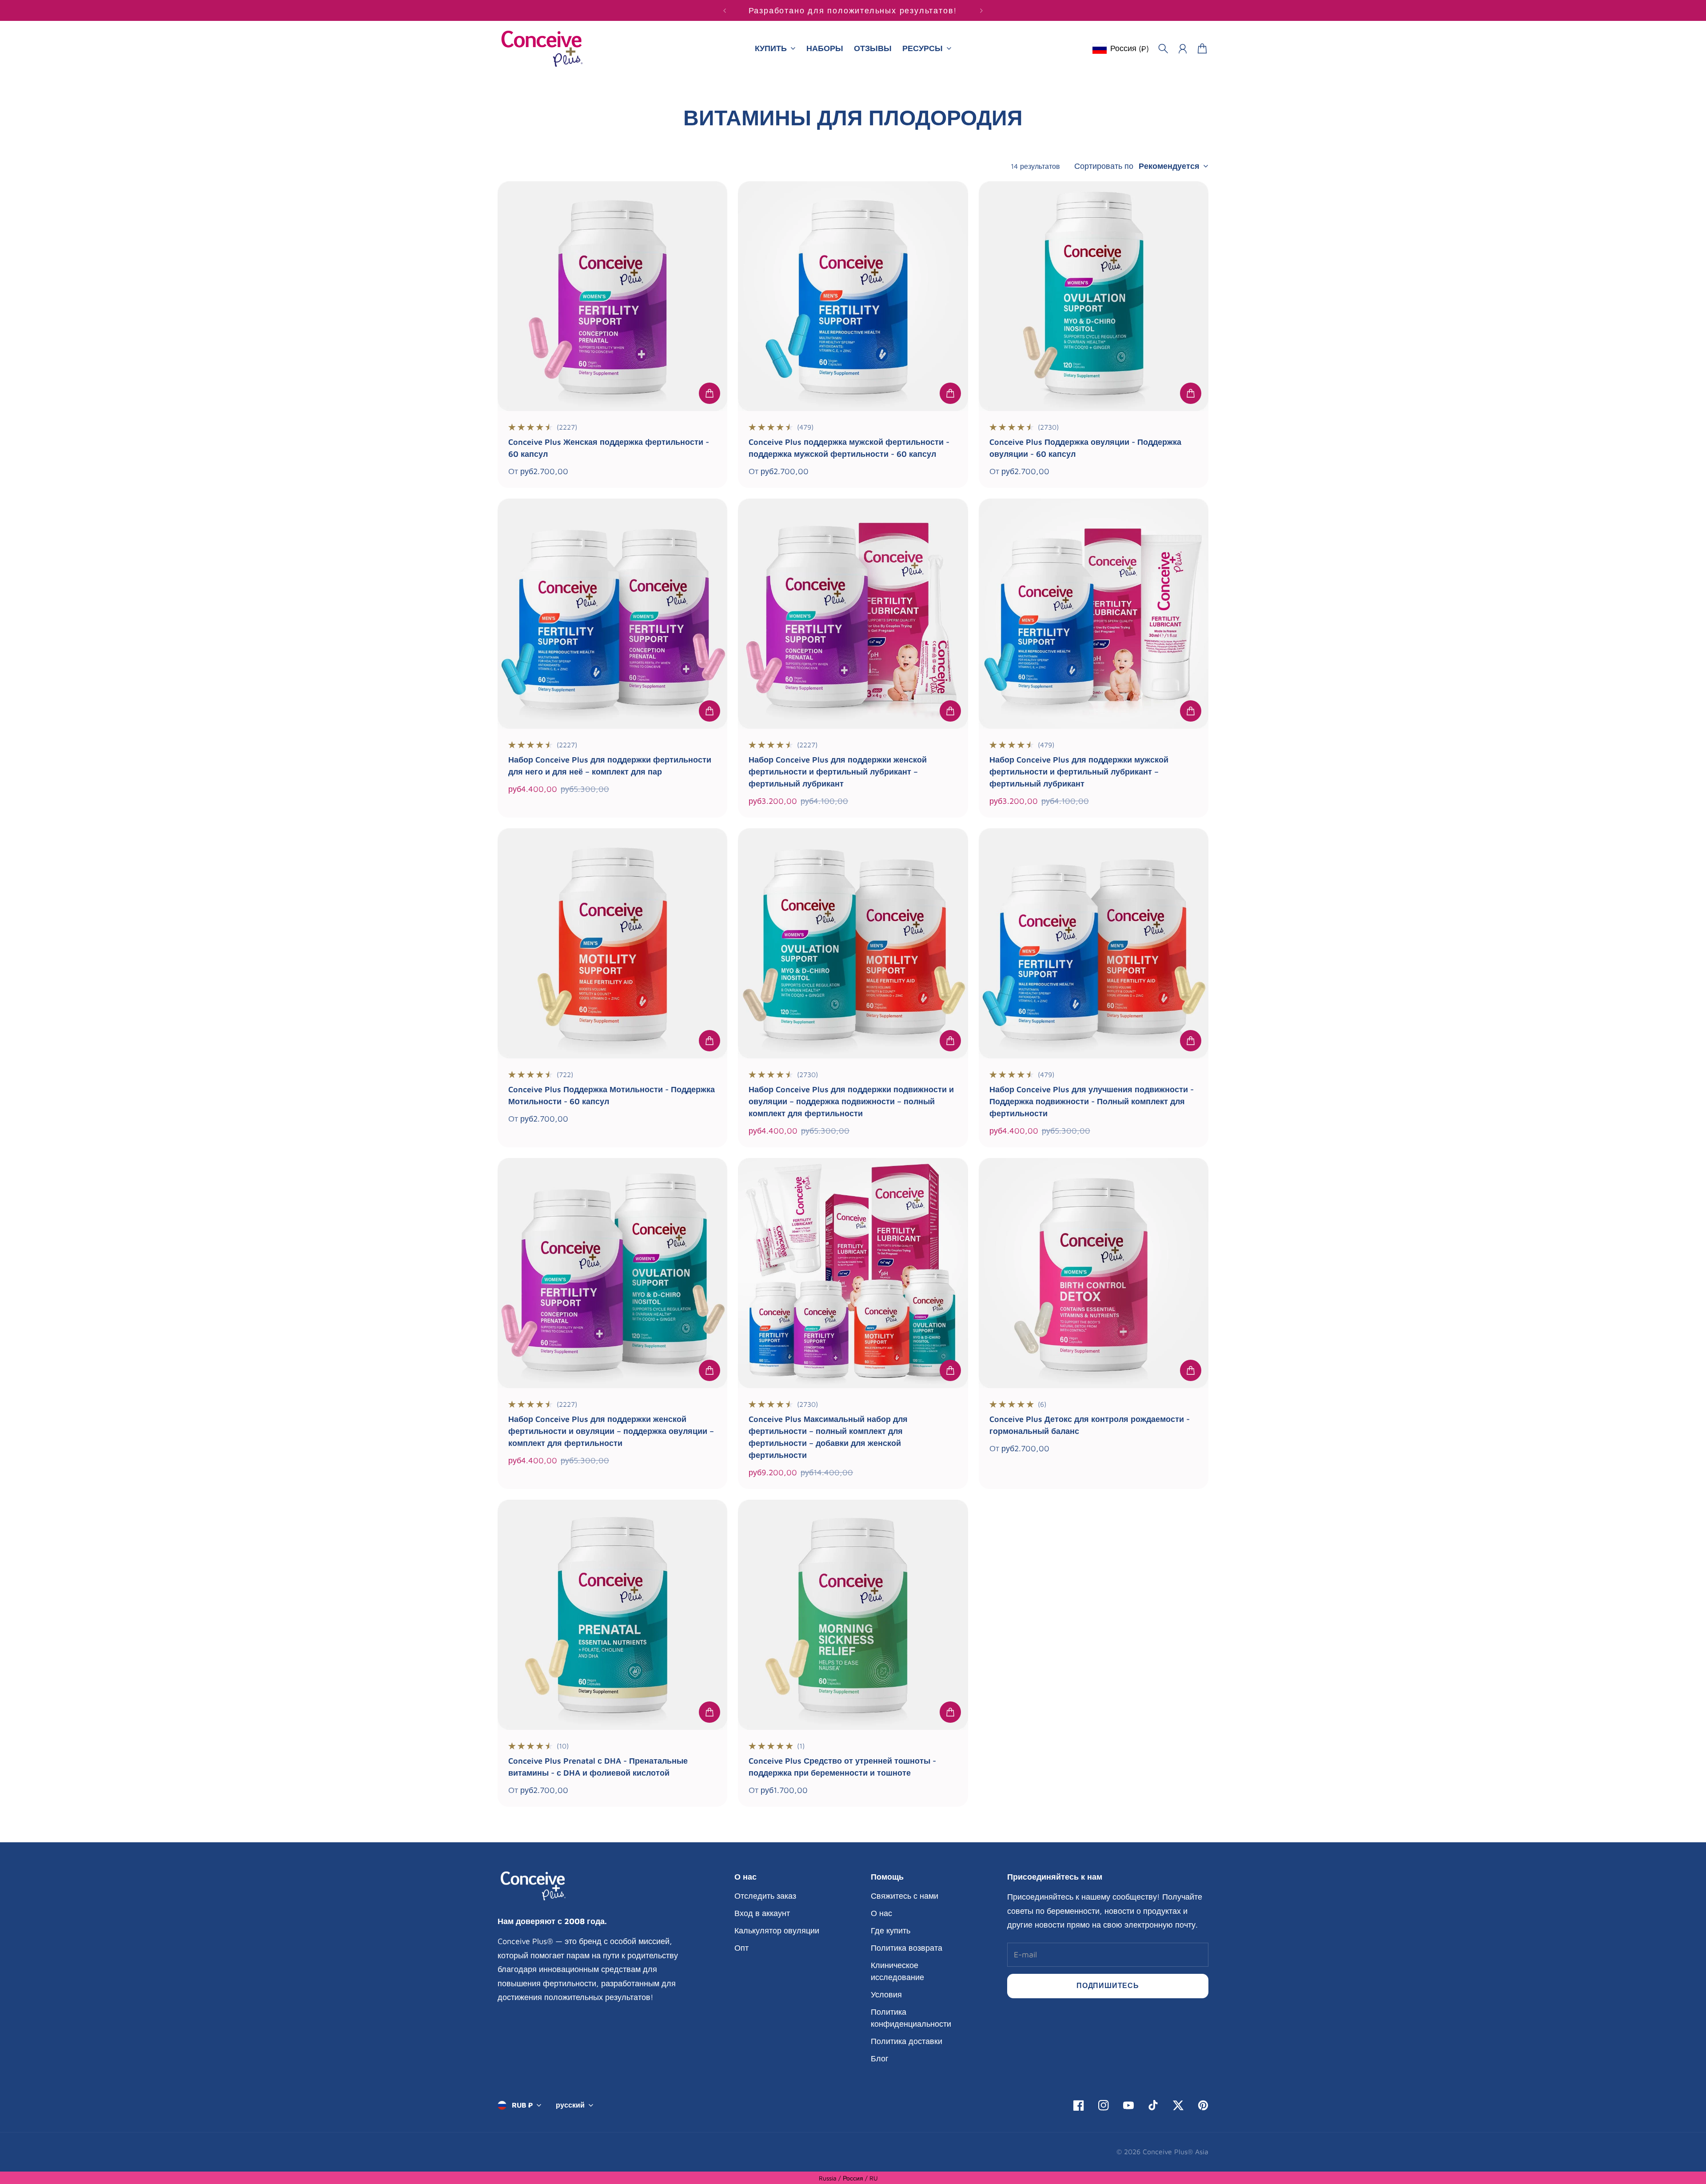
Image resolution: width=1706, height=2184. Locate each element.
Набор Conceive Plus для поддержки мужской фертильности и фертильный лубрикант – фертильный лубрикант (1079, 772)
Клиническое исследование (897, 1971)
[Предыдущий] (725, 10)
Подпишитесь (1108, 1985)
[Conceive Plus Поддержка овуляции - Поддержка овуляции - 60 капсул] (1094, 296)
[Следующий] (981, 10)
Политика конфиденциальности (911, 2018)
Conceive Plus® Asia (1176, 2152)
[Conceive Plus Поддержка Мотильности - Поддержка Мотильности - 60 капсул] (612, 943)
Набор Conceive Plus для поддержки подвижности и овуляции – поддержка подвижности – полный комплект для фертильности (851, 1101)
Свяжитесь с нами (905, 1896)
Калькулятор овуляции (777, 1930)
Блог (880, 2058)
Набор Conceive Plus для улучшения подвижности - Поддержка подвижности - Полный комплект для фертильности (1092, 1101)
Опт (741, 1948)
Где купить (891, 1930)
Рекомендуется (1169, 166)
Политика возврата (907, 1948)
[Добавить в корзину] (710, 393)
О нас (881, 1913)
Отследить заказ (765, 1896)
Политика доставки (907, 2041)
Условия (886, 1994)
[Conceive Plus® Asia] (542, 49)
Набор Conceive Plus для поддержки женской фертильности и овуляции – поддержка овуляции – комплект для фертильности (611, 1431)
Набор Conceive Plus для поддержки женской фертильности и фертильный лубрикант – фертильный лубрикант (838, 772)
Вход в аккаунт (762, 1913)
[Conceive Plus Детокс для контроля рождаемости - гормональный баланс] (1094, 1273)
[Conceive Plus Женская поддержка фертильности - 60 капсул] (612, 296)
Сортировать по (1104, 166)
